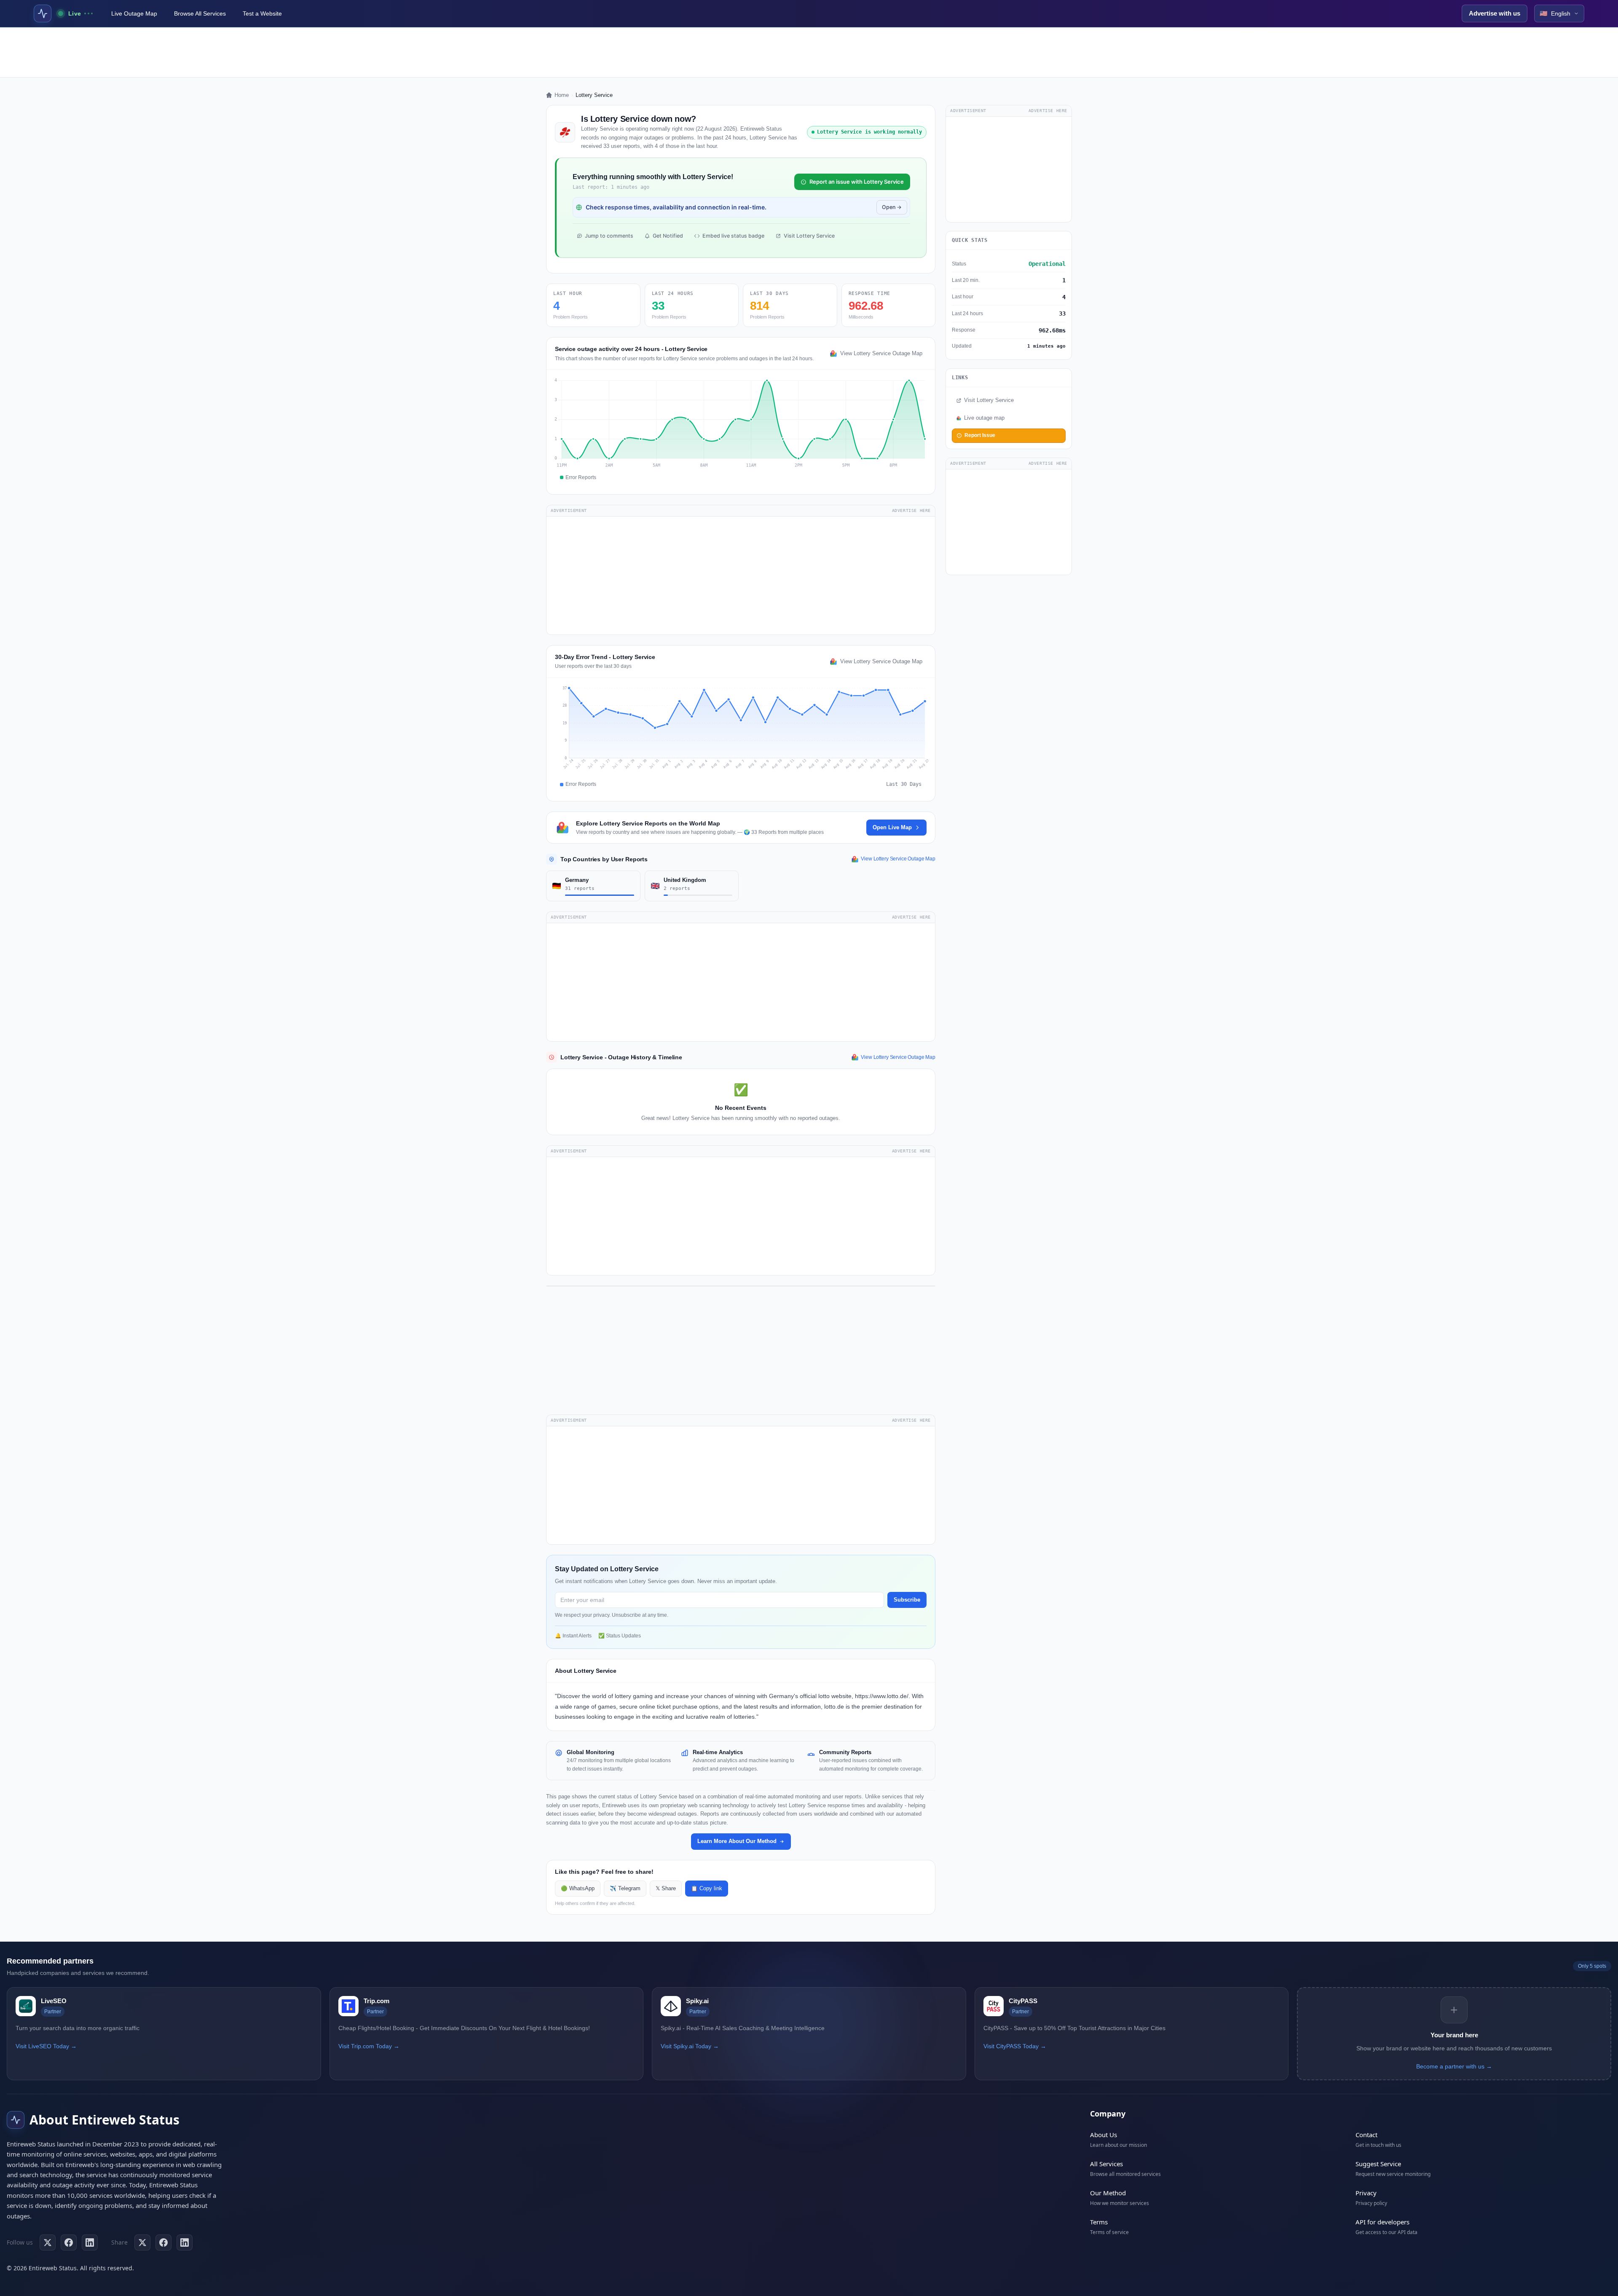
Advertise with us (1495, 13)
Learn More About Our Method (737, 1841)
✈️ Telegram (625, 1889)
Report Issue (980, 435)
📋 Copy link (707, 1889)
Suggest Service (1378, 2164)
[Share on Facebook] (163, 2242)
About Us (1104, 2135)
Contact (1366, 2135)
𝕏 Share (666, 1889)
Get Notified (668, 236)
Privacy (1366, 2193)
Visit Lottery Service (809, 236)
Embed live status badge (733, 236)
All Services (1106, 2164)
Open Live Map (892, 827)
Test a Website (262, 13)
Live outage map (984, 418)
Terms (1099, 2222)
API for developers (1382, 2222)
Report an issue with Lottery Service (857, 182)
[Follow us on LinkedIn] (90, 2242)
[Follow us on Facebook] (69, 2242)
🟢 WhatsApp (578, 1889)
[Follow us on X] (48, 2242)
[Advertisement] (809, 52)
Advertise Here (911, 510)
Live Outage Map (134, 13)
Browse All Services (200, 13)
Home (562, 95)
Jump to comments (609, 236)
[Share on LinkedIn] (185, 2242)
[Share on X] (142, 2242)
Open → (892, 207)
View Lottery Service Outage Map (881, 354)
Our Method (1108, 2193)
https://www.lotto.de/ (882, 1696)
